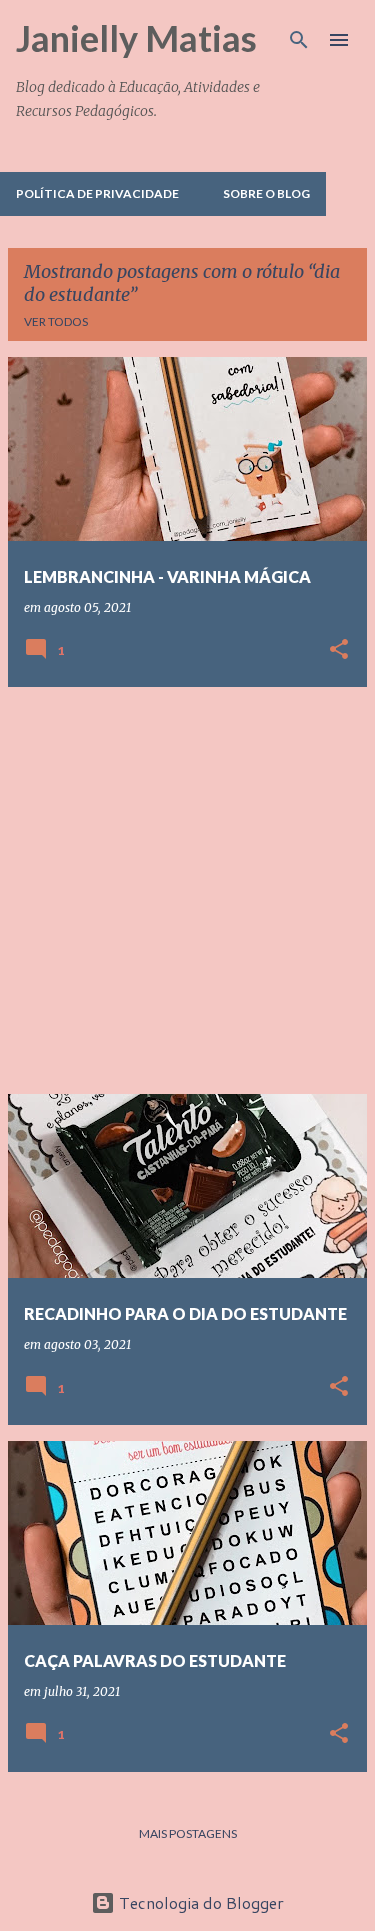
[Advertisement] (187, 890)
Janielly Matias (136, 38)
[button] (339, 650)
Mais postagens (188, 1833)
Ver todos (56, 321)
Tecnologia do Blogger (199, 1902)
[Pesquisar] (299, 40)
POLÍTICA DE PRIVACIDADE (97, 193)
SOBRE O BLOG (266, 193)
